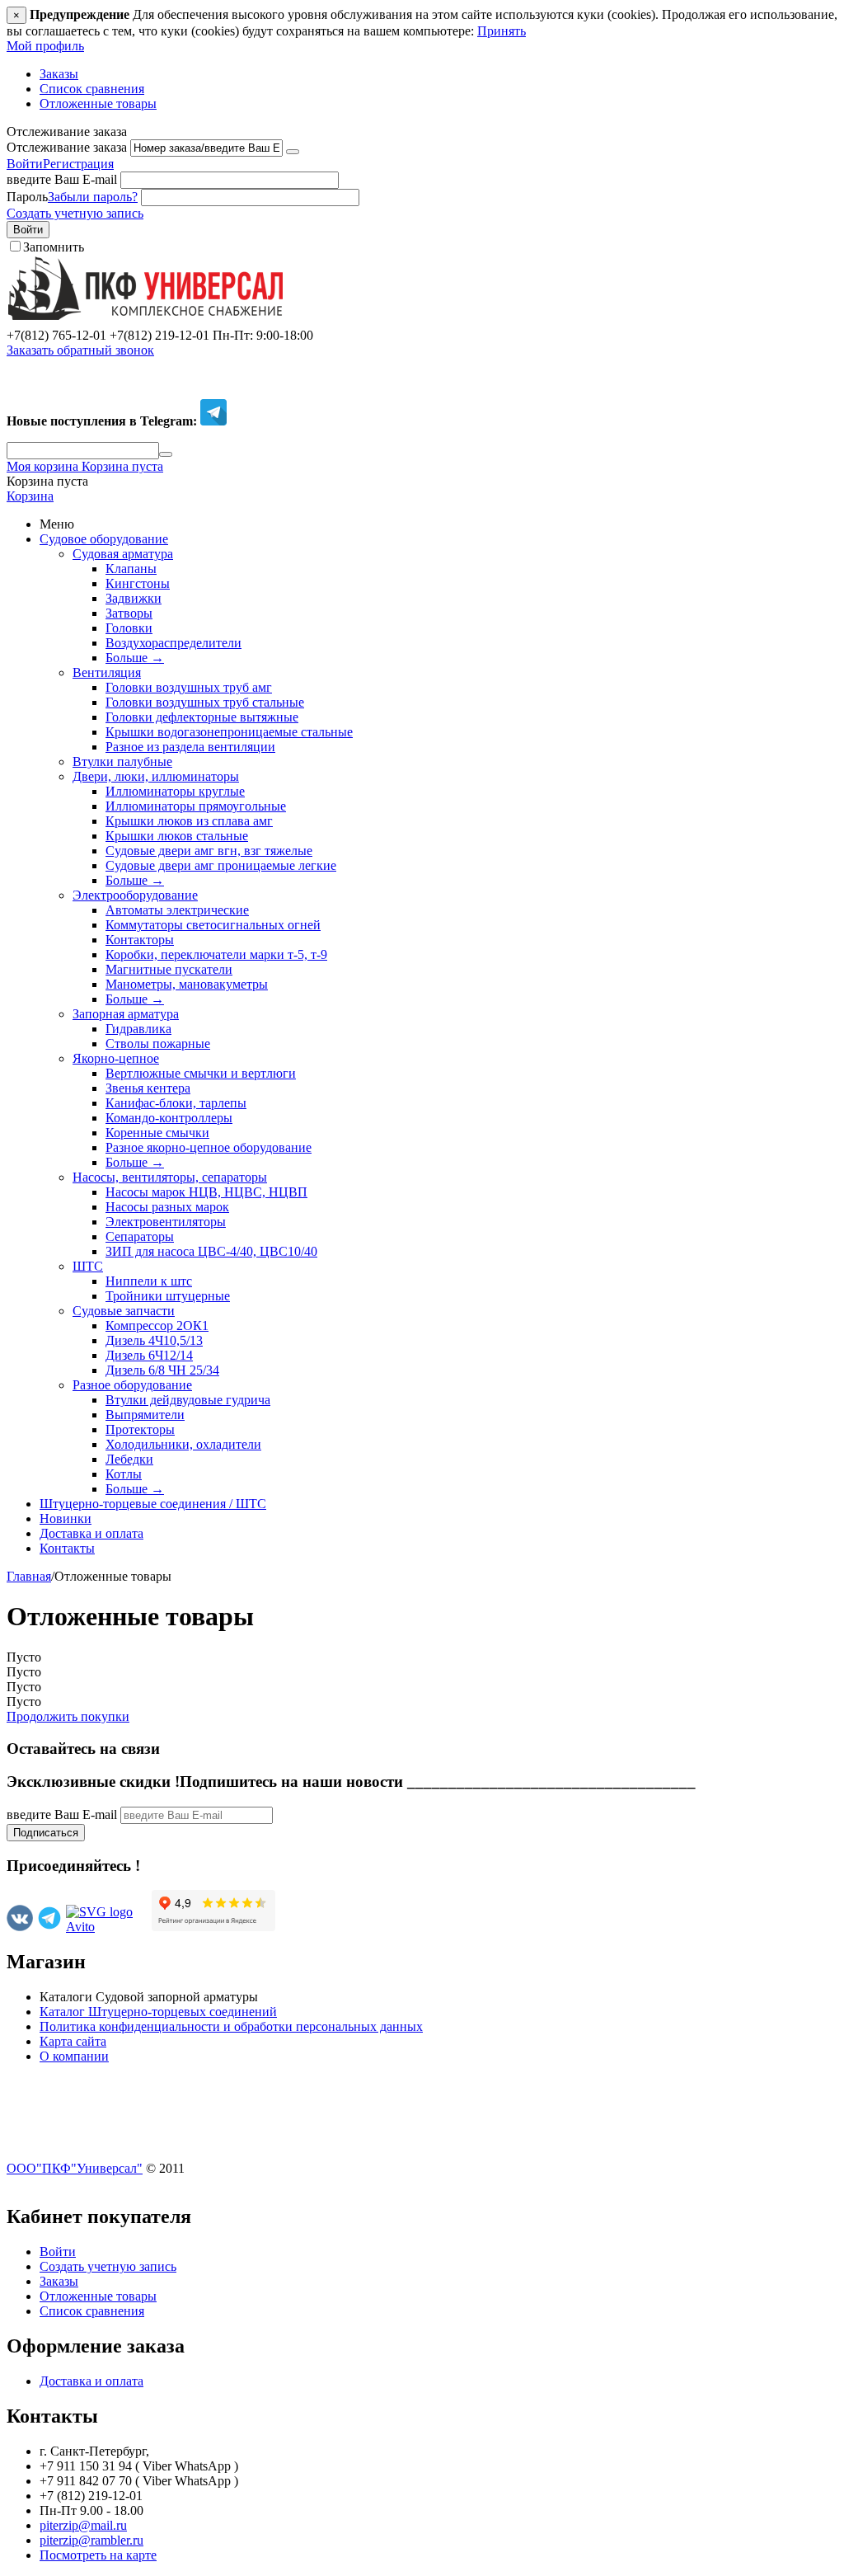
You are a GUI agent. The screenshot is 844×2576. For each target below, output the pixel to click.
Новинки (66, 1518)
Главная (29, 1576)
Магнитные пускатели (169, 969)
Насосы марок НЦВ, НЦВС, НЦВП (206, 1192)
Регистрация (78, 164)
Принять (502, 31)
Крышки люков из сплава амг (189, 821)
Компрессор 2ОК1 (157, 1326)
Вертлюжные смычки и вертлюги (201, 1073)
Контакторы (140, 940)
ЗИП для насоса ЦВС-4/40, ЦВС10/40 (211, 1251)
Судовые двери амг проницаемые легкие (221, 865)
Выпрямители (145, 1415)
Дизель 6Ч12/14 (149, 1355)
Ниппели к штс (149, 1281)
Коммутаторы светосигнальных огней (213, 925)
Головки (129, 628)
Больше (135, 658)
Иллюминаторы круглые (175, 791)
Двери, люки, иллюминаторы (156, 776)
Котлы (124, 1474)
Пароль (27, 197)
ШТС (88, 1266)
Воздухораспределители (173, 643)
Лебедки (129, 1459)
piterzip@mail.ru (83, 2525)
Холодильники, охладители (183, 1444)
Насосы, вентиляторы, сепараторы (170, 1177)
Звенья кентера (148, 1088)
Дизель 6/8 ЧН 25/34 (162, 1370)
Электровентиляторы (166, 1222)
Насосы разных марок (167, 1207)
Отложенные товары (98, 103)
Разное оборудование (132, 1385)
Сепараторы (140, 1236)
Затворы (129, 613)
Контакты (67, 1548)
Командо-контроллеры (169, 1118)
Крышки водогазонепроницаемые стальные (229, 732)
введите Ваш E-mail (62, 179)
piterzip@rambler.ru (91, 2540)
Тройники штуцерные (168, 1296)
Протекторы (140, 1429)
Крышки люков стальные (177, 836)
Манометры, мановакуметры (187, 984)
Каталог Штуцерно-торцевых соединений (158, 2012)
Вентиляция (107, 672)
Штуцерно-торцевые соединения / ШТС (153, 1504)
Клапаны (131, 569)
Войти (25, 164)
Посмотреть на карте (98, 2555)
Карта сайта (73, 2041)
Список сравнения (92, 89)
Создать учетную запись (75, 213)
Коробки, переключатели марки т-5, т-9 (216, 954)
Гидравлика (138, 1029)
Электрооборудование (135, 895)
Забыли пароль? (93, 197)
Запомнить (54, 247)
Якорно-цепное (116, 1058)
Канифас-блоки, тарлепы (176, 1103)
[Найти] (166, 454)
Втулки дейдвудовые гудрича (188, 1400)
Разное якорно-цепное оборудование (209, 1147)
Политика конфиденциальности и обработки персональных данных (231, 2026)
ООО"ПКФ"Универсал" (75, 2168)
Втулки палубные (122, 762)
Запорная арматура (126, 1014)
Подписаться (46, 1833)
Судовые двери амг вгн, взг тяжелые (209, 851)
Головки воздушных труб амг (189, 687)
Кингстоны (138, 583)
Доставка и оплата (91, 1533)
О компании (74, 2056)
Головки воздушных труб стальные (205, 702)
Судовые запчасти (124, 1311)
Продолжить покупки (68, 1716)
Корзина (30, 496)
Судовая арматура (123, 554)
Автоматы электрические (177, 910)
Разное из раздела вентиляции (190, 747)
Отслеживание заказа (67, 147)
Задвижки (134, 598)
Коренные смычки (157, 1133)
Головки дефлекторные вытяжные (202, 717)
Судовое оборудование (104, 539)
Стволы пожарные (158, 1044)
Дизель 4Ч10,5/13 (154, 1340)
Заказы (59, 74)
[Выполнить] (293, 152)
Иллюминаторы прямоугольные (196, 806)
